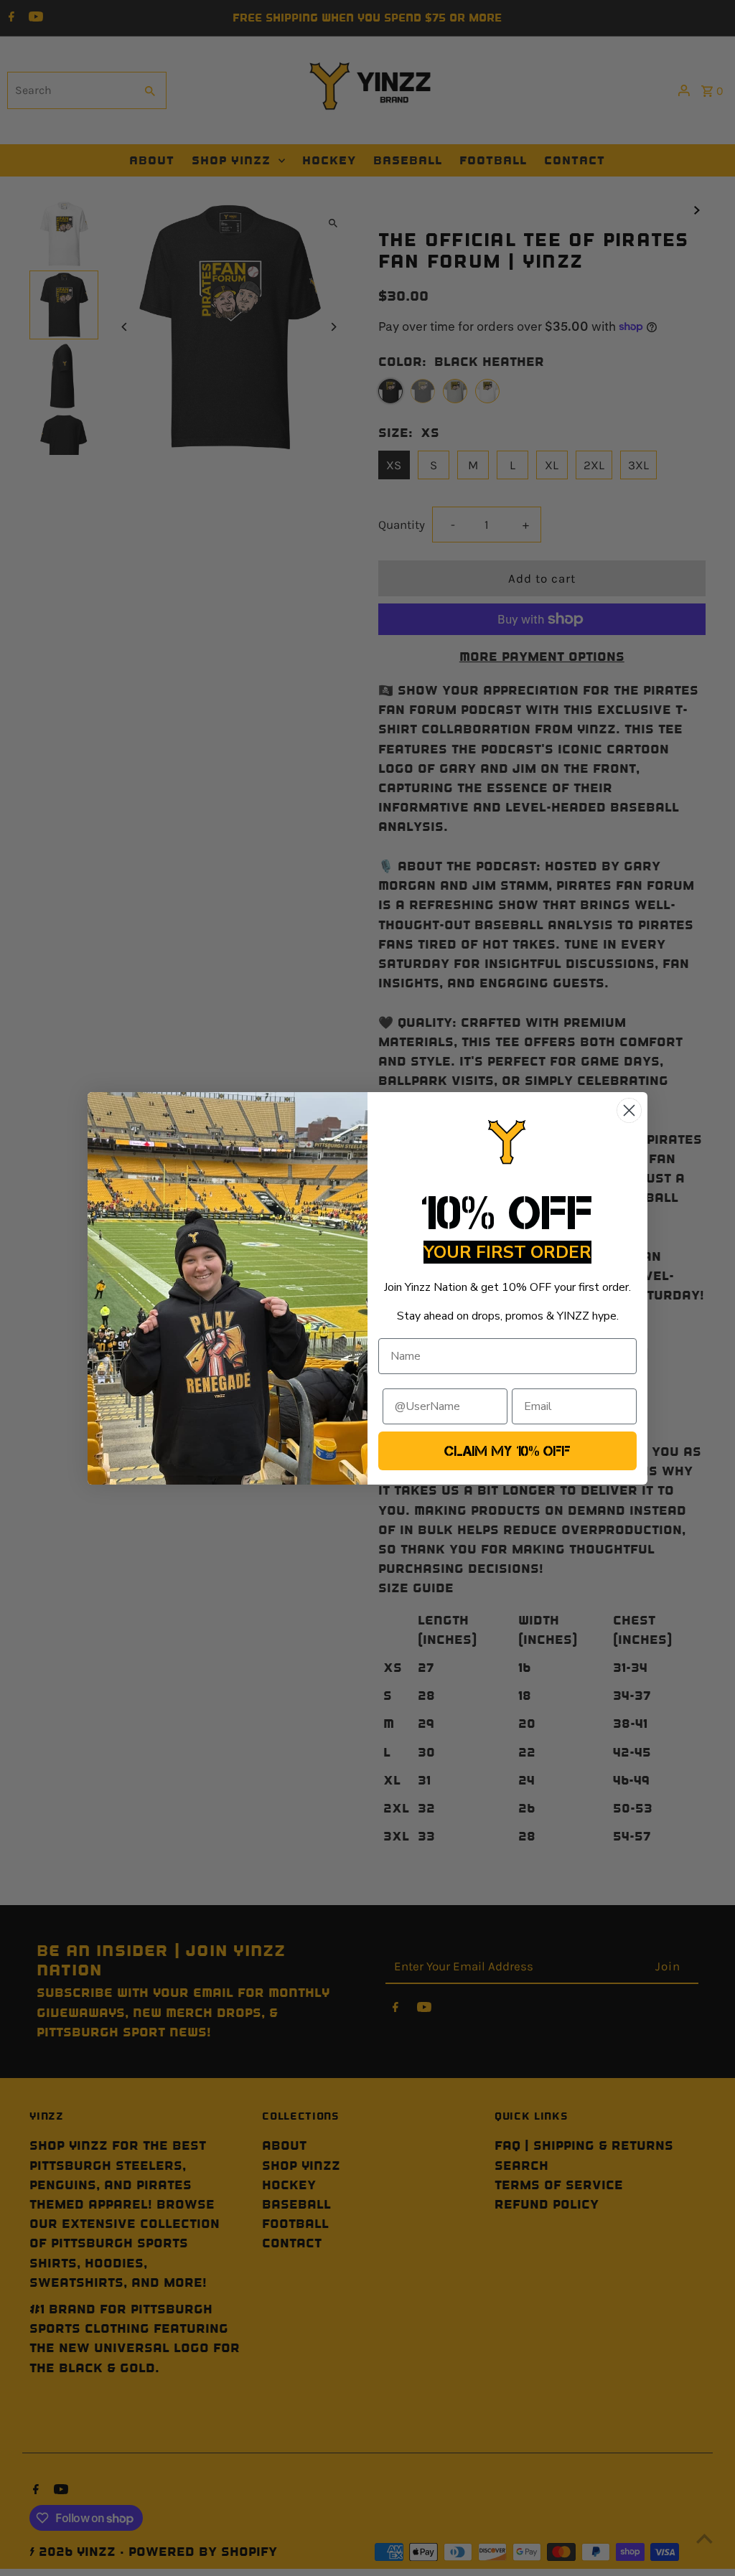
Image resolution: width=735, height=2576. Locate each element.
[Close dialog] (629, 1110)
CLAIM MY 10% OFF (507, 1451)
